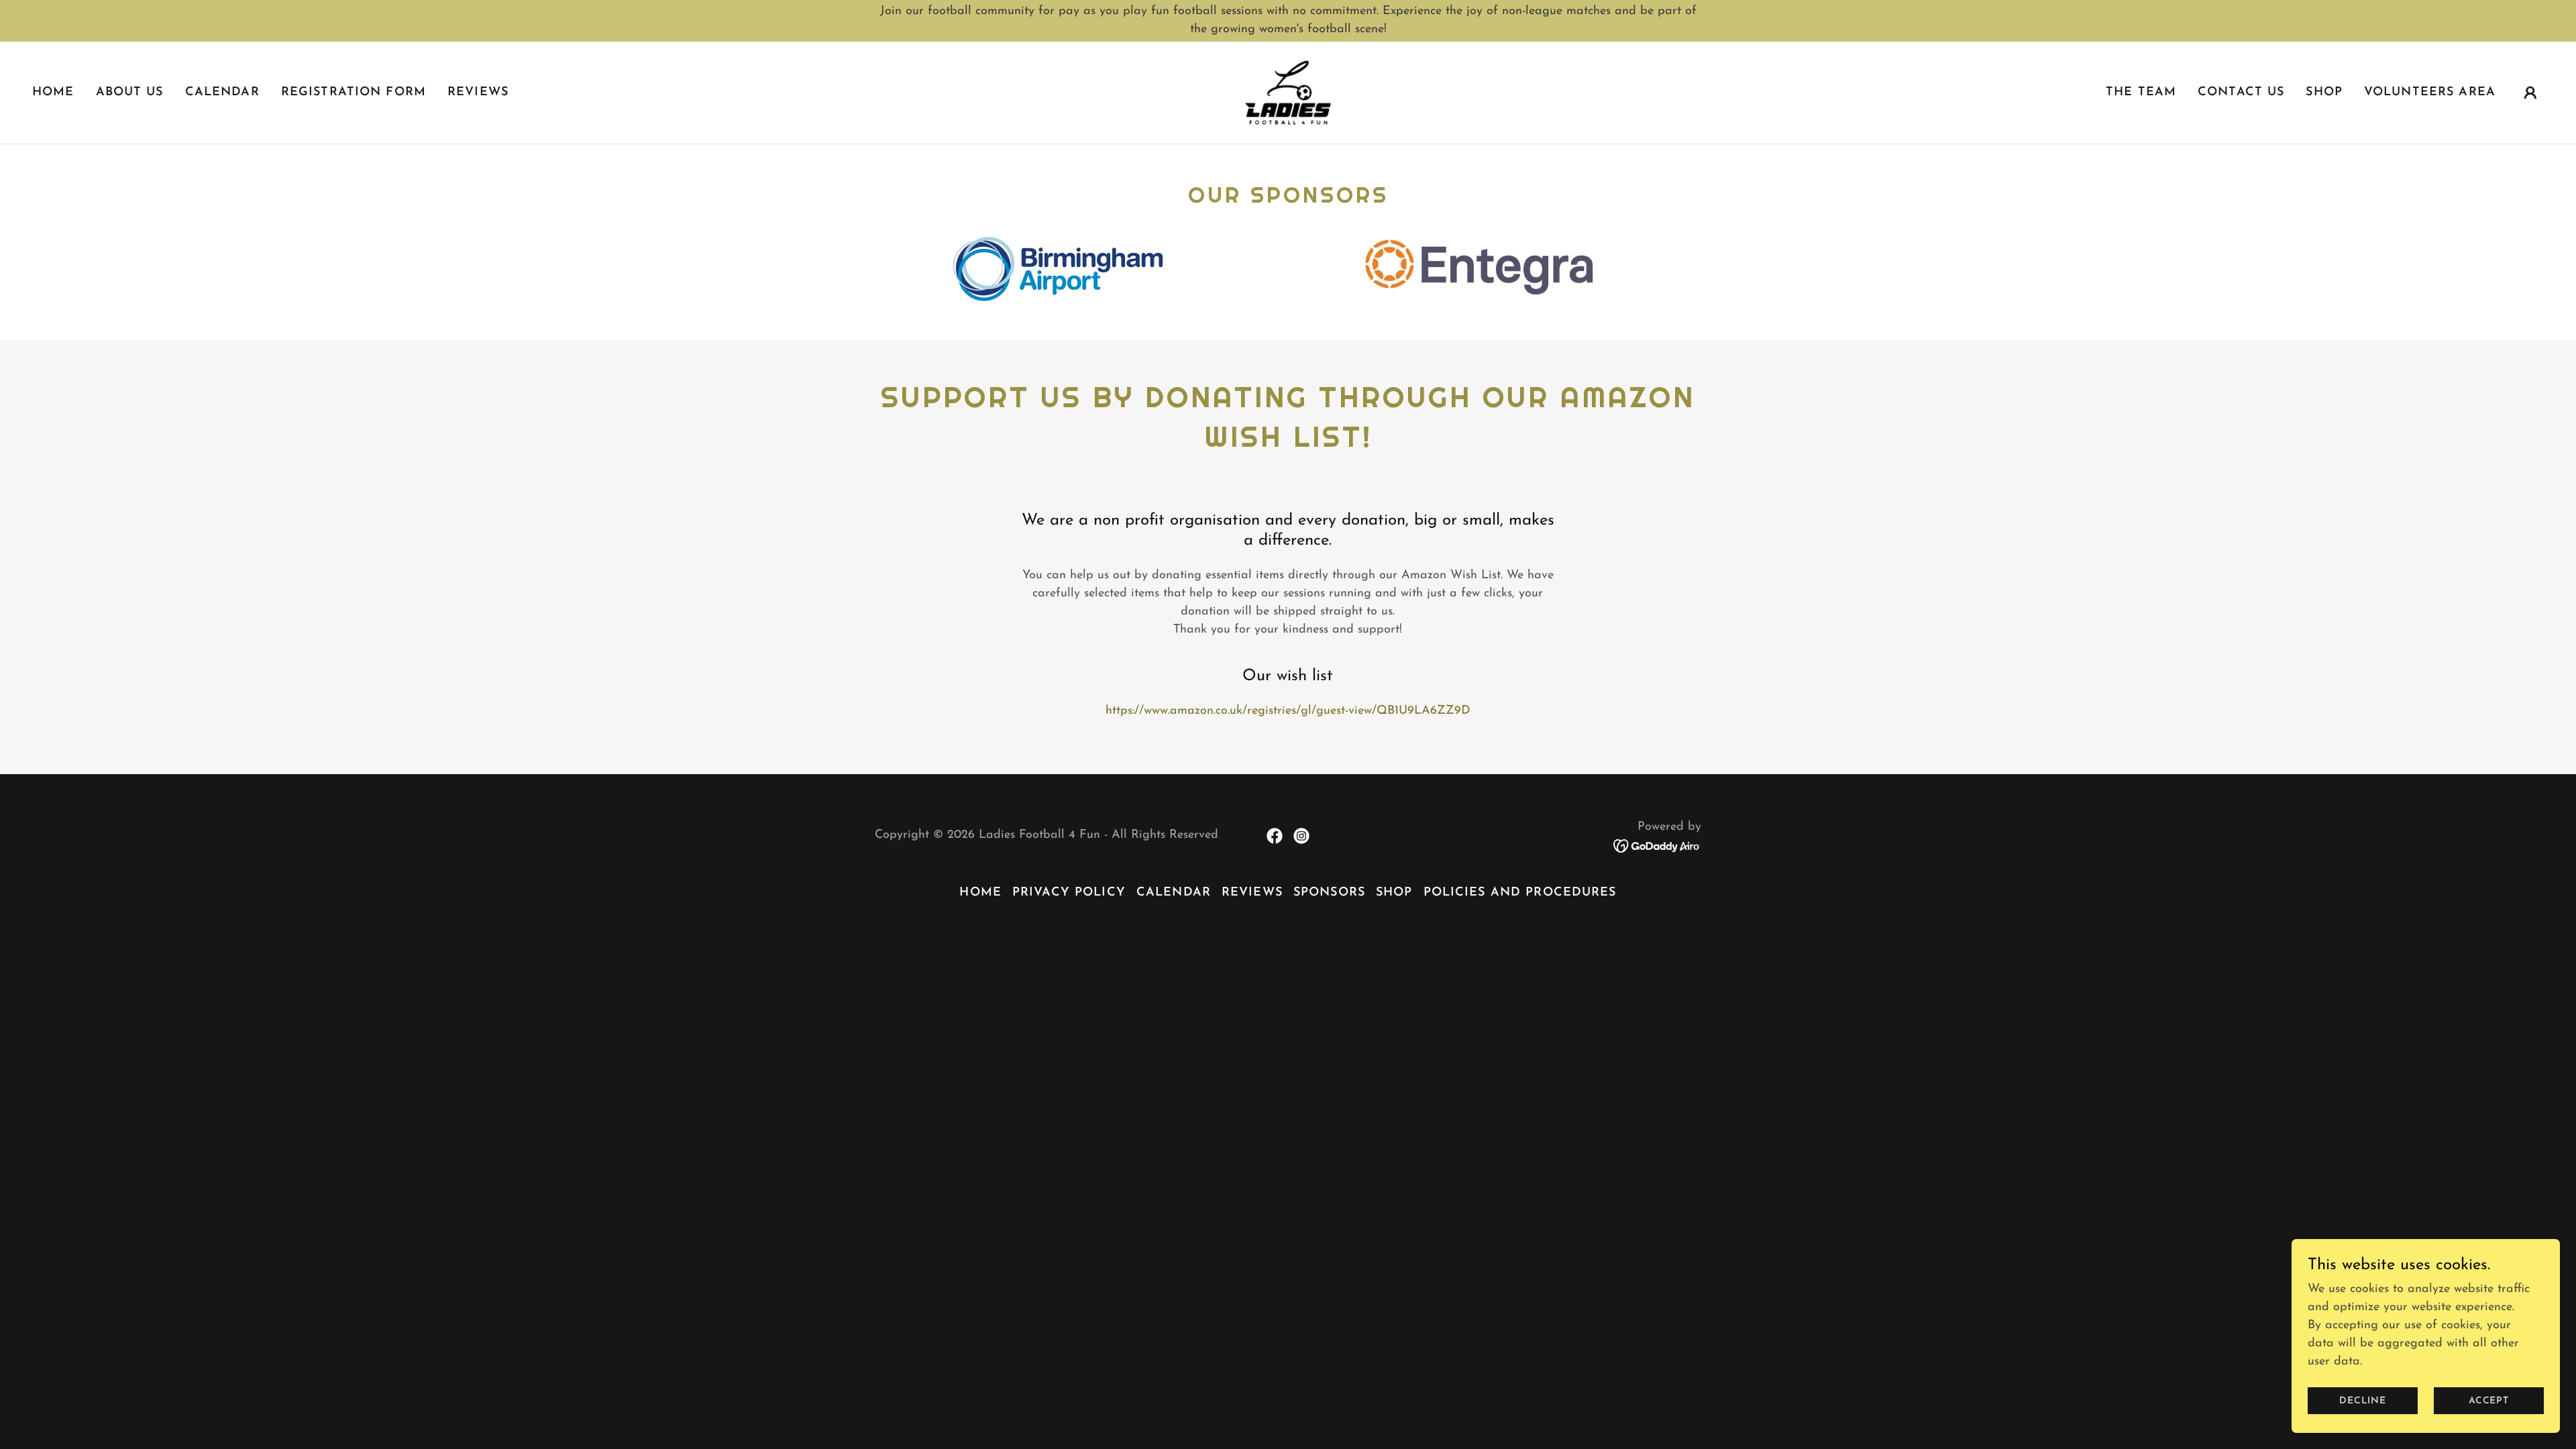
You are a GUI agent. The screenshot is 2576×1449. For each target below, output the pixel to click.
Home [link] (53, 93)
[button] (2530, 93)
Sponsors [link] (1329, 893)
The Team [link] (2141, 93)
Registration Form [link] (354, 93)
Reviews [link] (478, 93)
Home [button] (980, 893)
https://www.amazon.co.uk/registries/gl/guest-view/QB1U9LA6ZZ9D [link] (1288, 711)
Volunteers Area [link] (2430, 93)
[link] (1288, 92)
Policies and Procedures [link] (1520, 893)
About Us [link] (130, 93)
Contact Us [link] (2241, 93)
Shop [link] (2324, 93)
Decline (2363, 1401)
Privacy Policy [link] (1069, 893)
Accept (2489, 1401)
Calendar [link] (222, 93)
